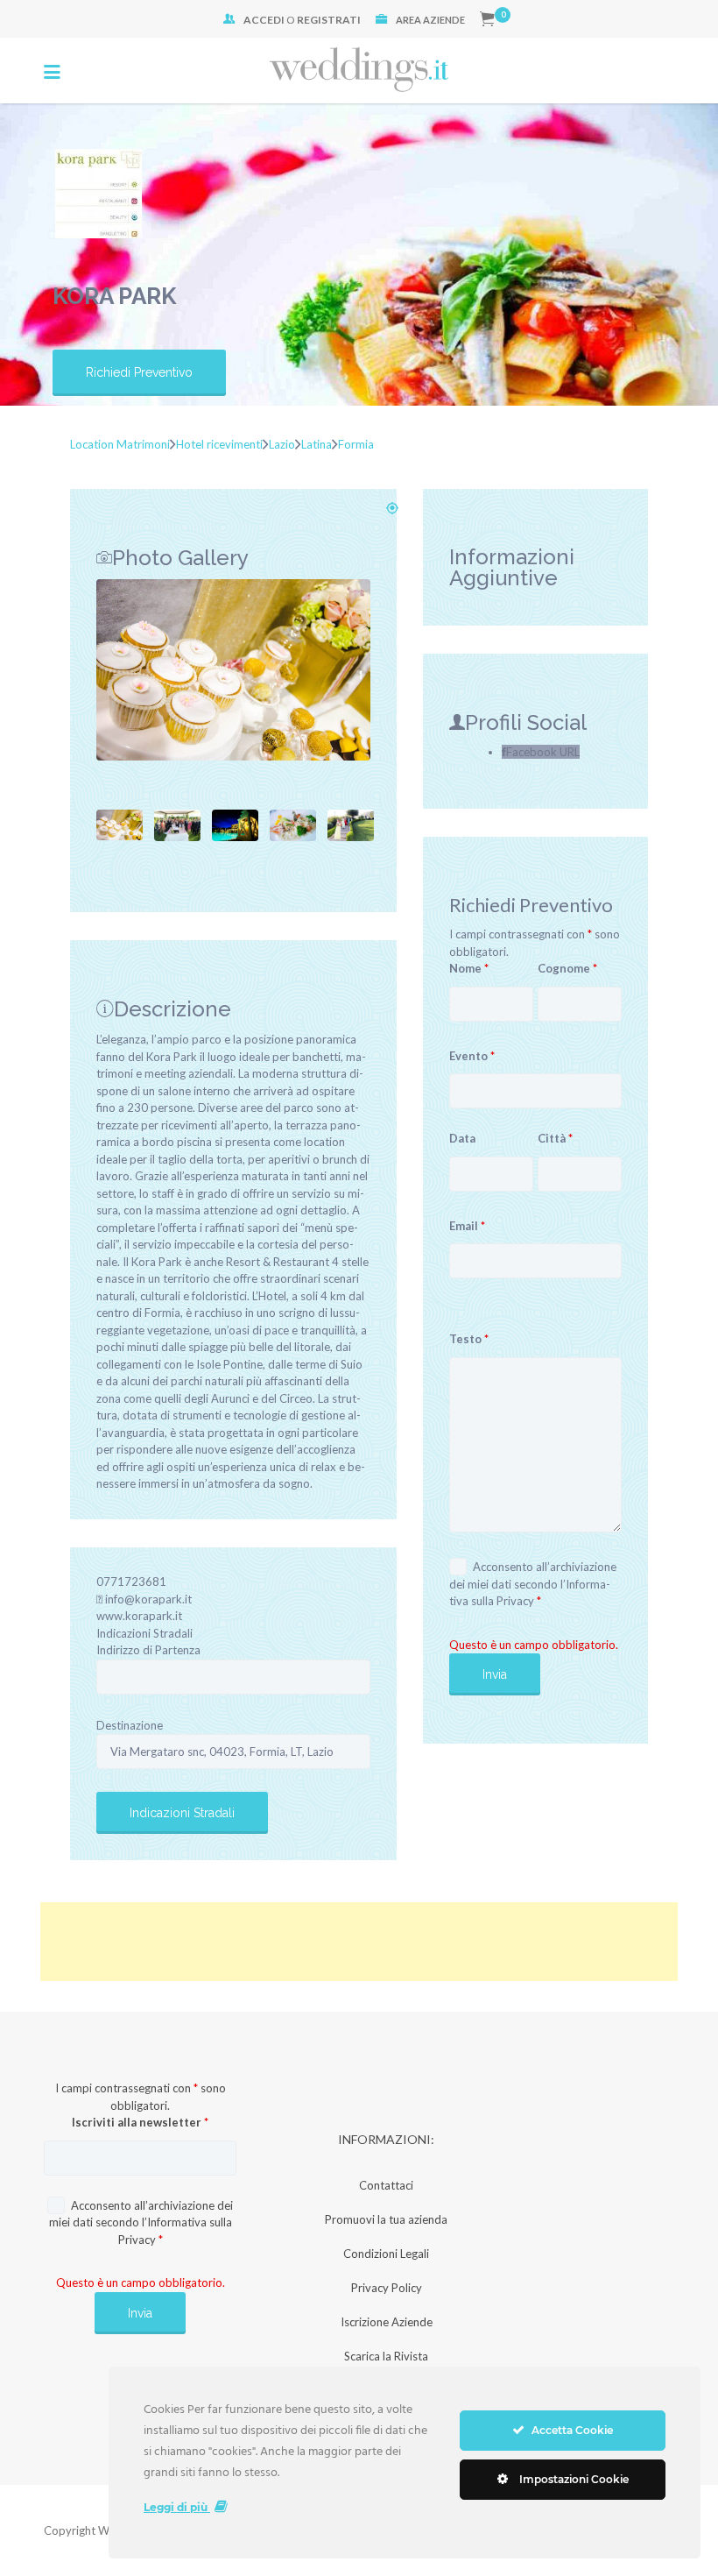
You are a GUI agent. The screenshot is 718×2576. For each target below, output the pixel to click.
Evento (472, 1056)
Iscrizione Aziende (387, 2322)
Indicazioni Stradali (144, 1633)
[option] (233, 670)
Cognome (567, 968)
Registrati (329, 20)
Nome (469, 968)
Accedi (264, 20)
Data (462, 1138)
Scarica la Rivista (386, 2356)
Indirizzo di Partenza (148, 1650)
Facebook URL (543, 752)
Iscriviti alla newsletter (140, 2122)
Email (467, 1226)
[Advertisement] (359, 1942)
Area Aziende (430, 20)
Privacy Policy (387, 2288)
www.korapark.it (139, 1616)
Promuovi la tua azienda (386, 2219)
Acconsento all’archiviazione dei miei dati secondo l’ (533, 1584)
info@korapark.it (148, 1599)
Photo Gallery (180, 558)
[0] (487, 20)
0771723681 (131, 1582)
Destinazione (130, 1725)
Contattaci (386, 2185)
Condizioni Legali (386, 2254)
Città (555, 1138)
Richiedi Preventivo (139, 372)
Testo (469, 1339)
